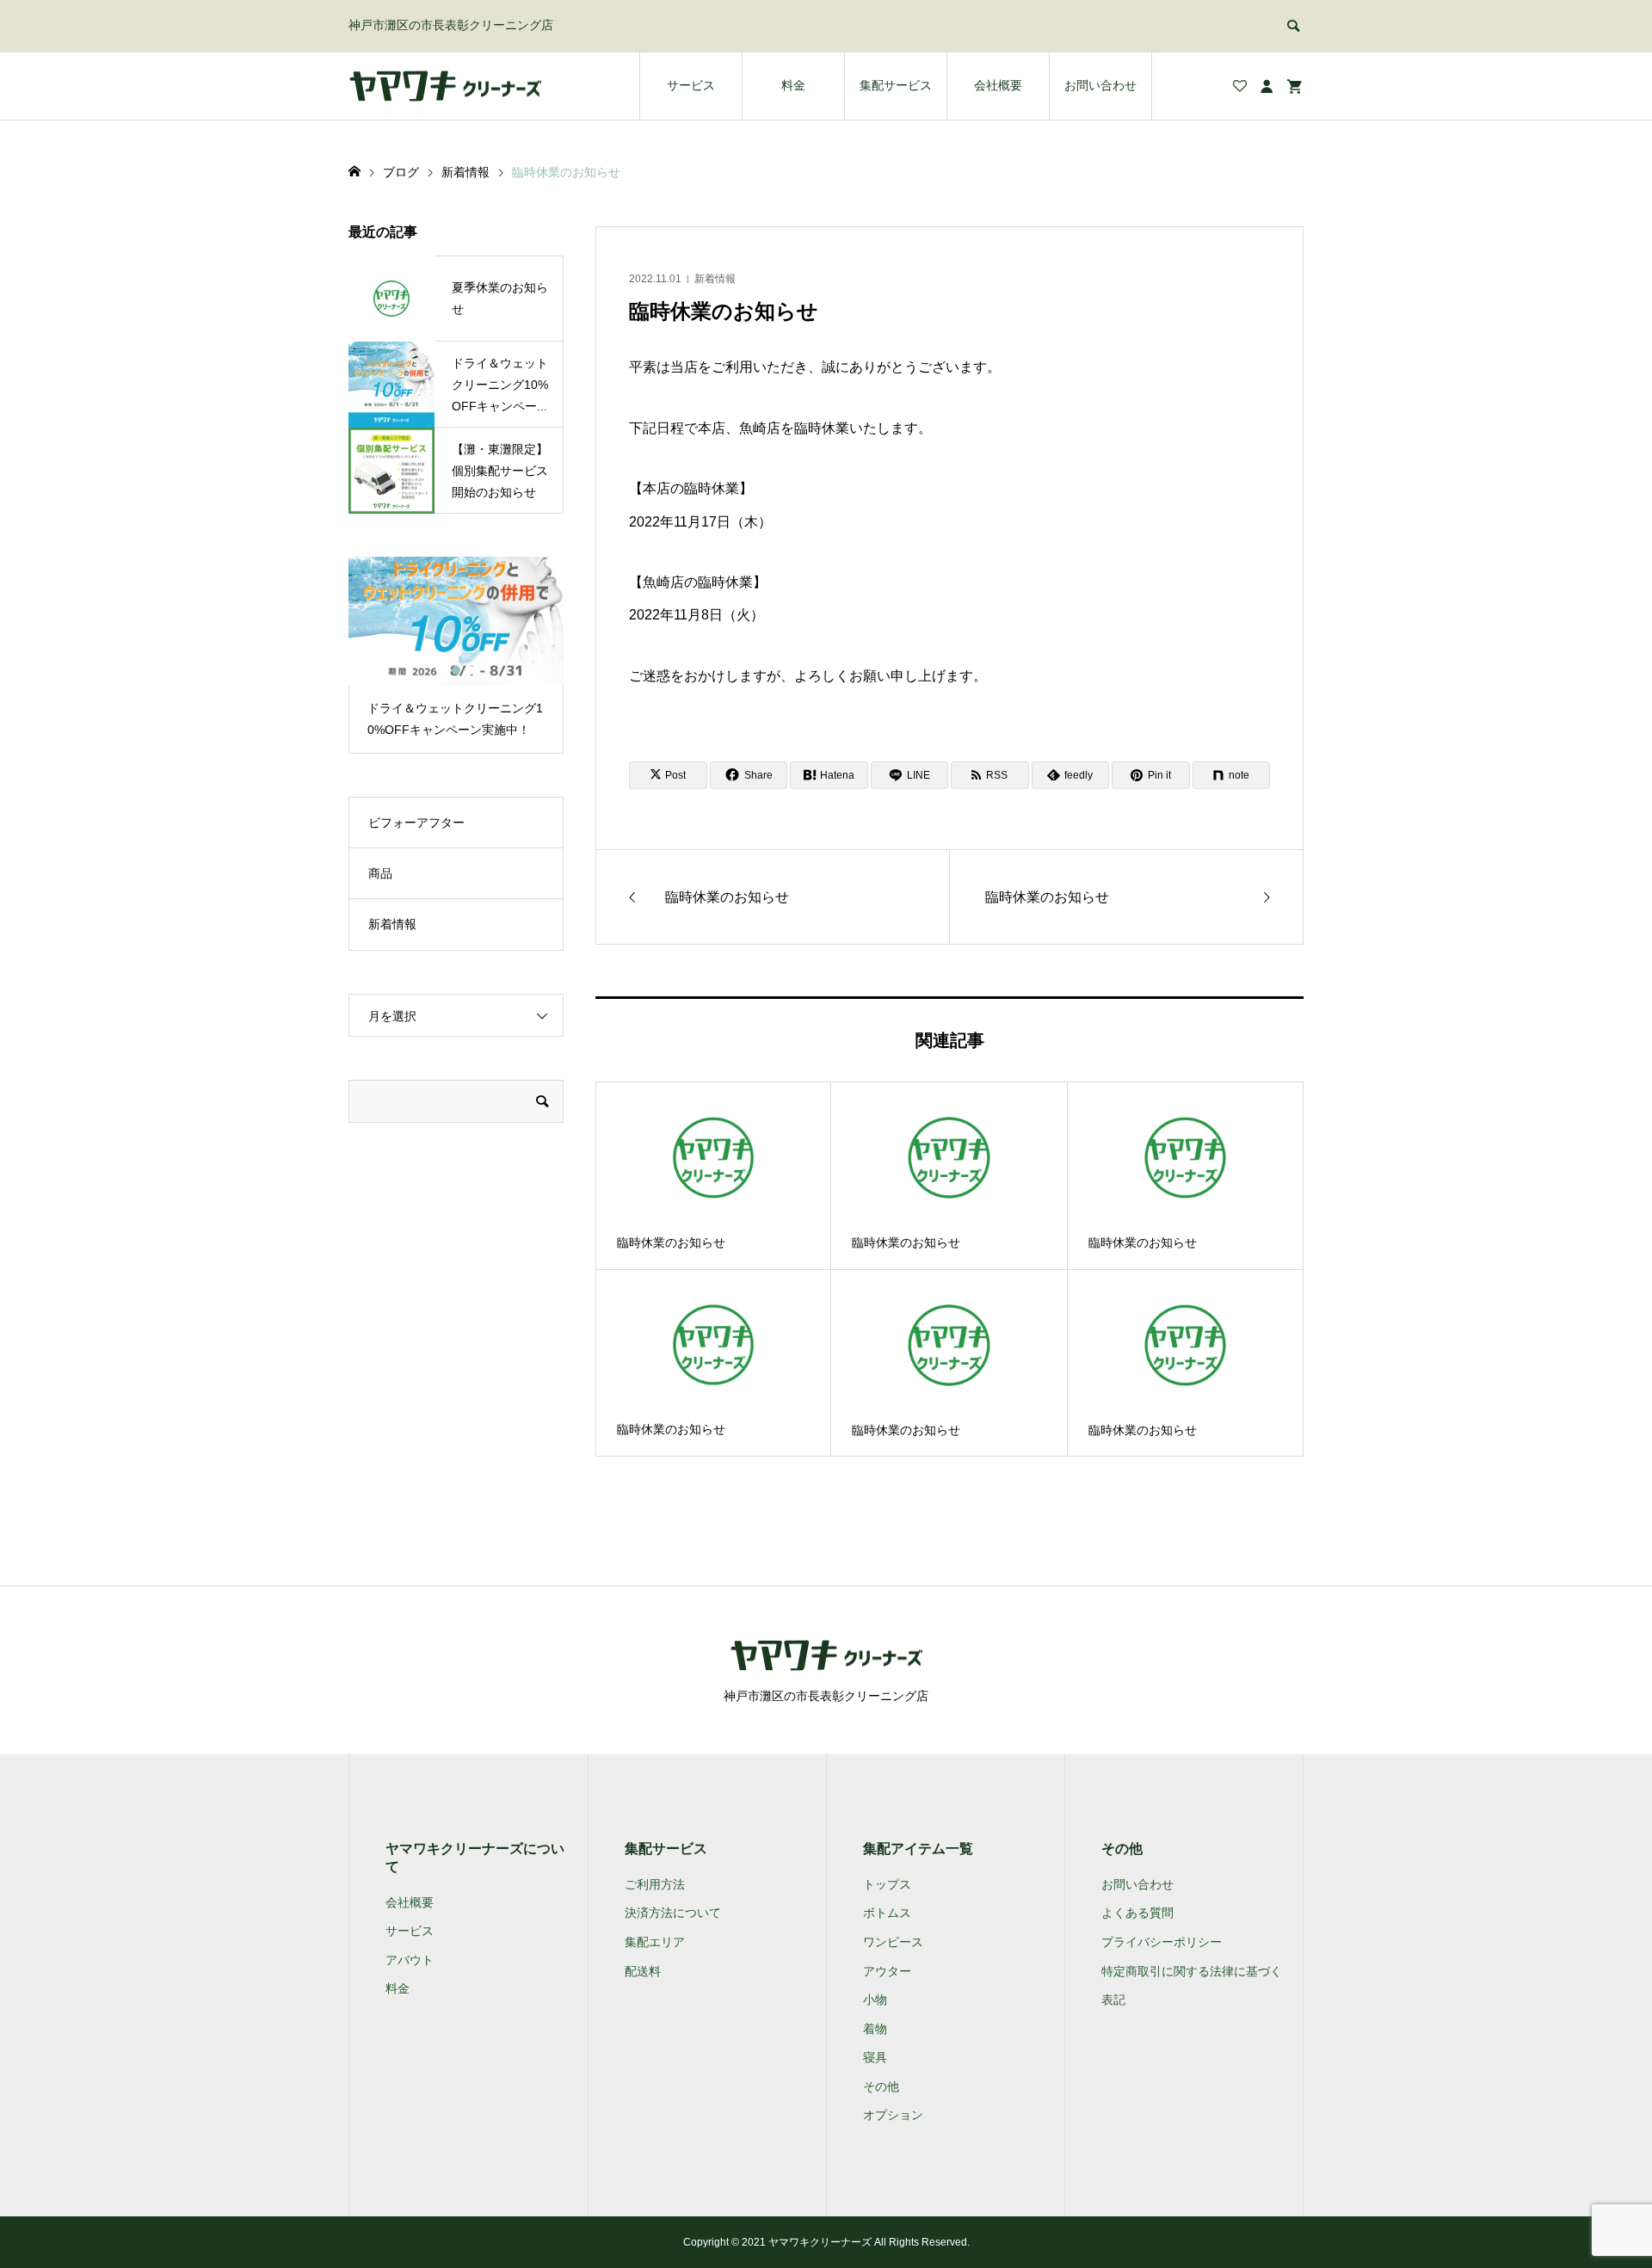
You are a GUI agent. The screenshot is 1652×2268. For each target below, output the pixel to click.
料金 (793, 85)
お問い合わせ (1100, 85)
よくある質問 (1137, 1913)
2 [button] (456, 670)
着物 (875, 2029)
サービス (691, 85)
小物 (875, 2000)
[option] (456, 655)
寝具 (875, 2057)
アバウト (410, 1960)
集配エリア (655, 1942)
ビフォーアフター (416, 823)
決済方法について (673, 1913)
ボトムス (887, 1913)
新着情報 (715, 279)
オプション (893, 2115)
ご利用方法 (655, 1884)
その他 (881, 2086)
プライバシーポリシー (1162, 1942)
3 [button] (471, 670)
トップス (887, 1884)
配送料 (643, 1971)
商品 (380, 873)
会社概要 (998, 85)
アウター (887, 1971)
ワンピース (893, 1942)
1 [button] (441, 670)
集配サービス (896, 85)
